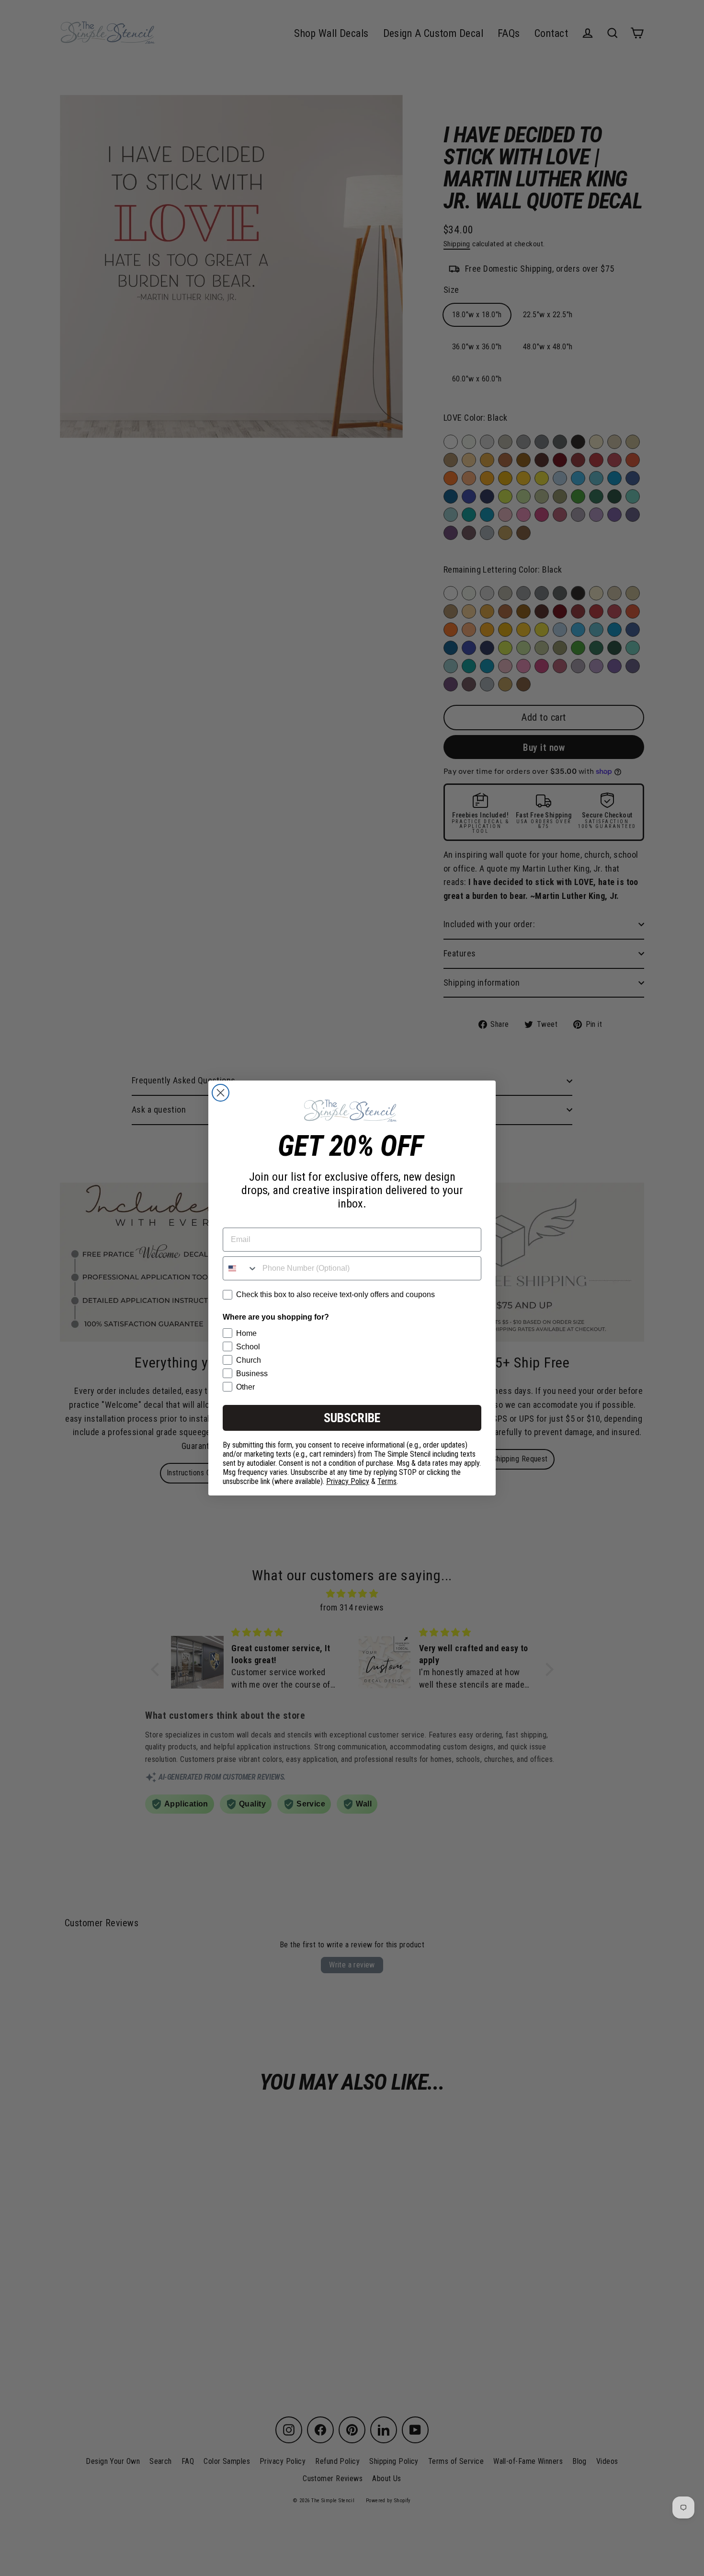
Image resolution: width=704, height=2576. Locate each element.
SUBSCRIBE (352, 1418)
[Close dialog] (221, 1093)
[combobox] (240, 1268)
